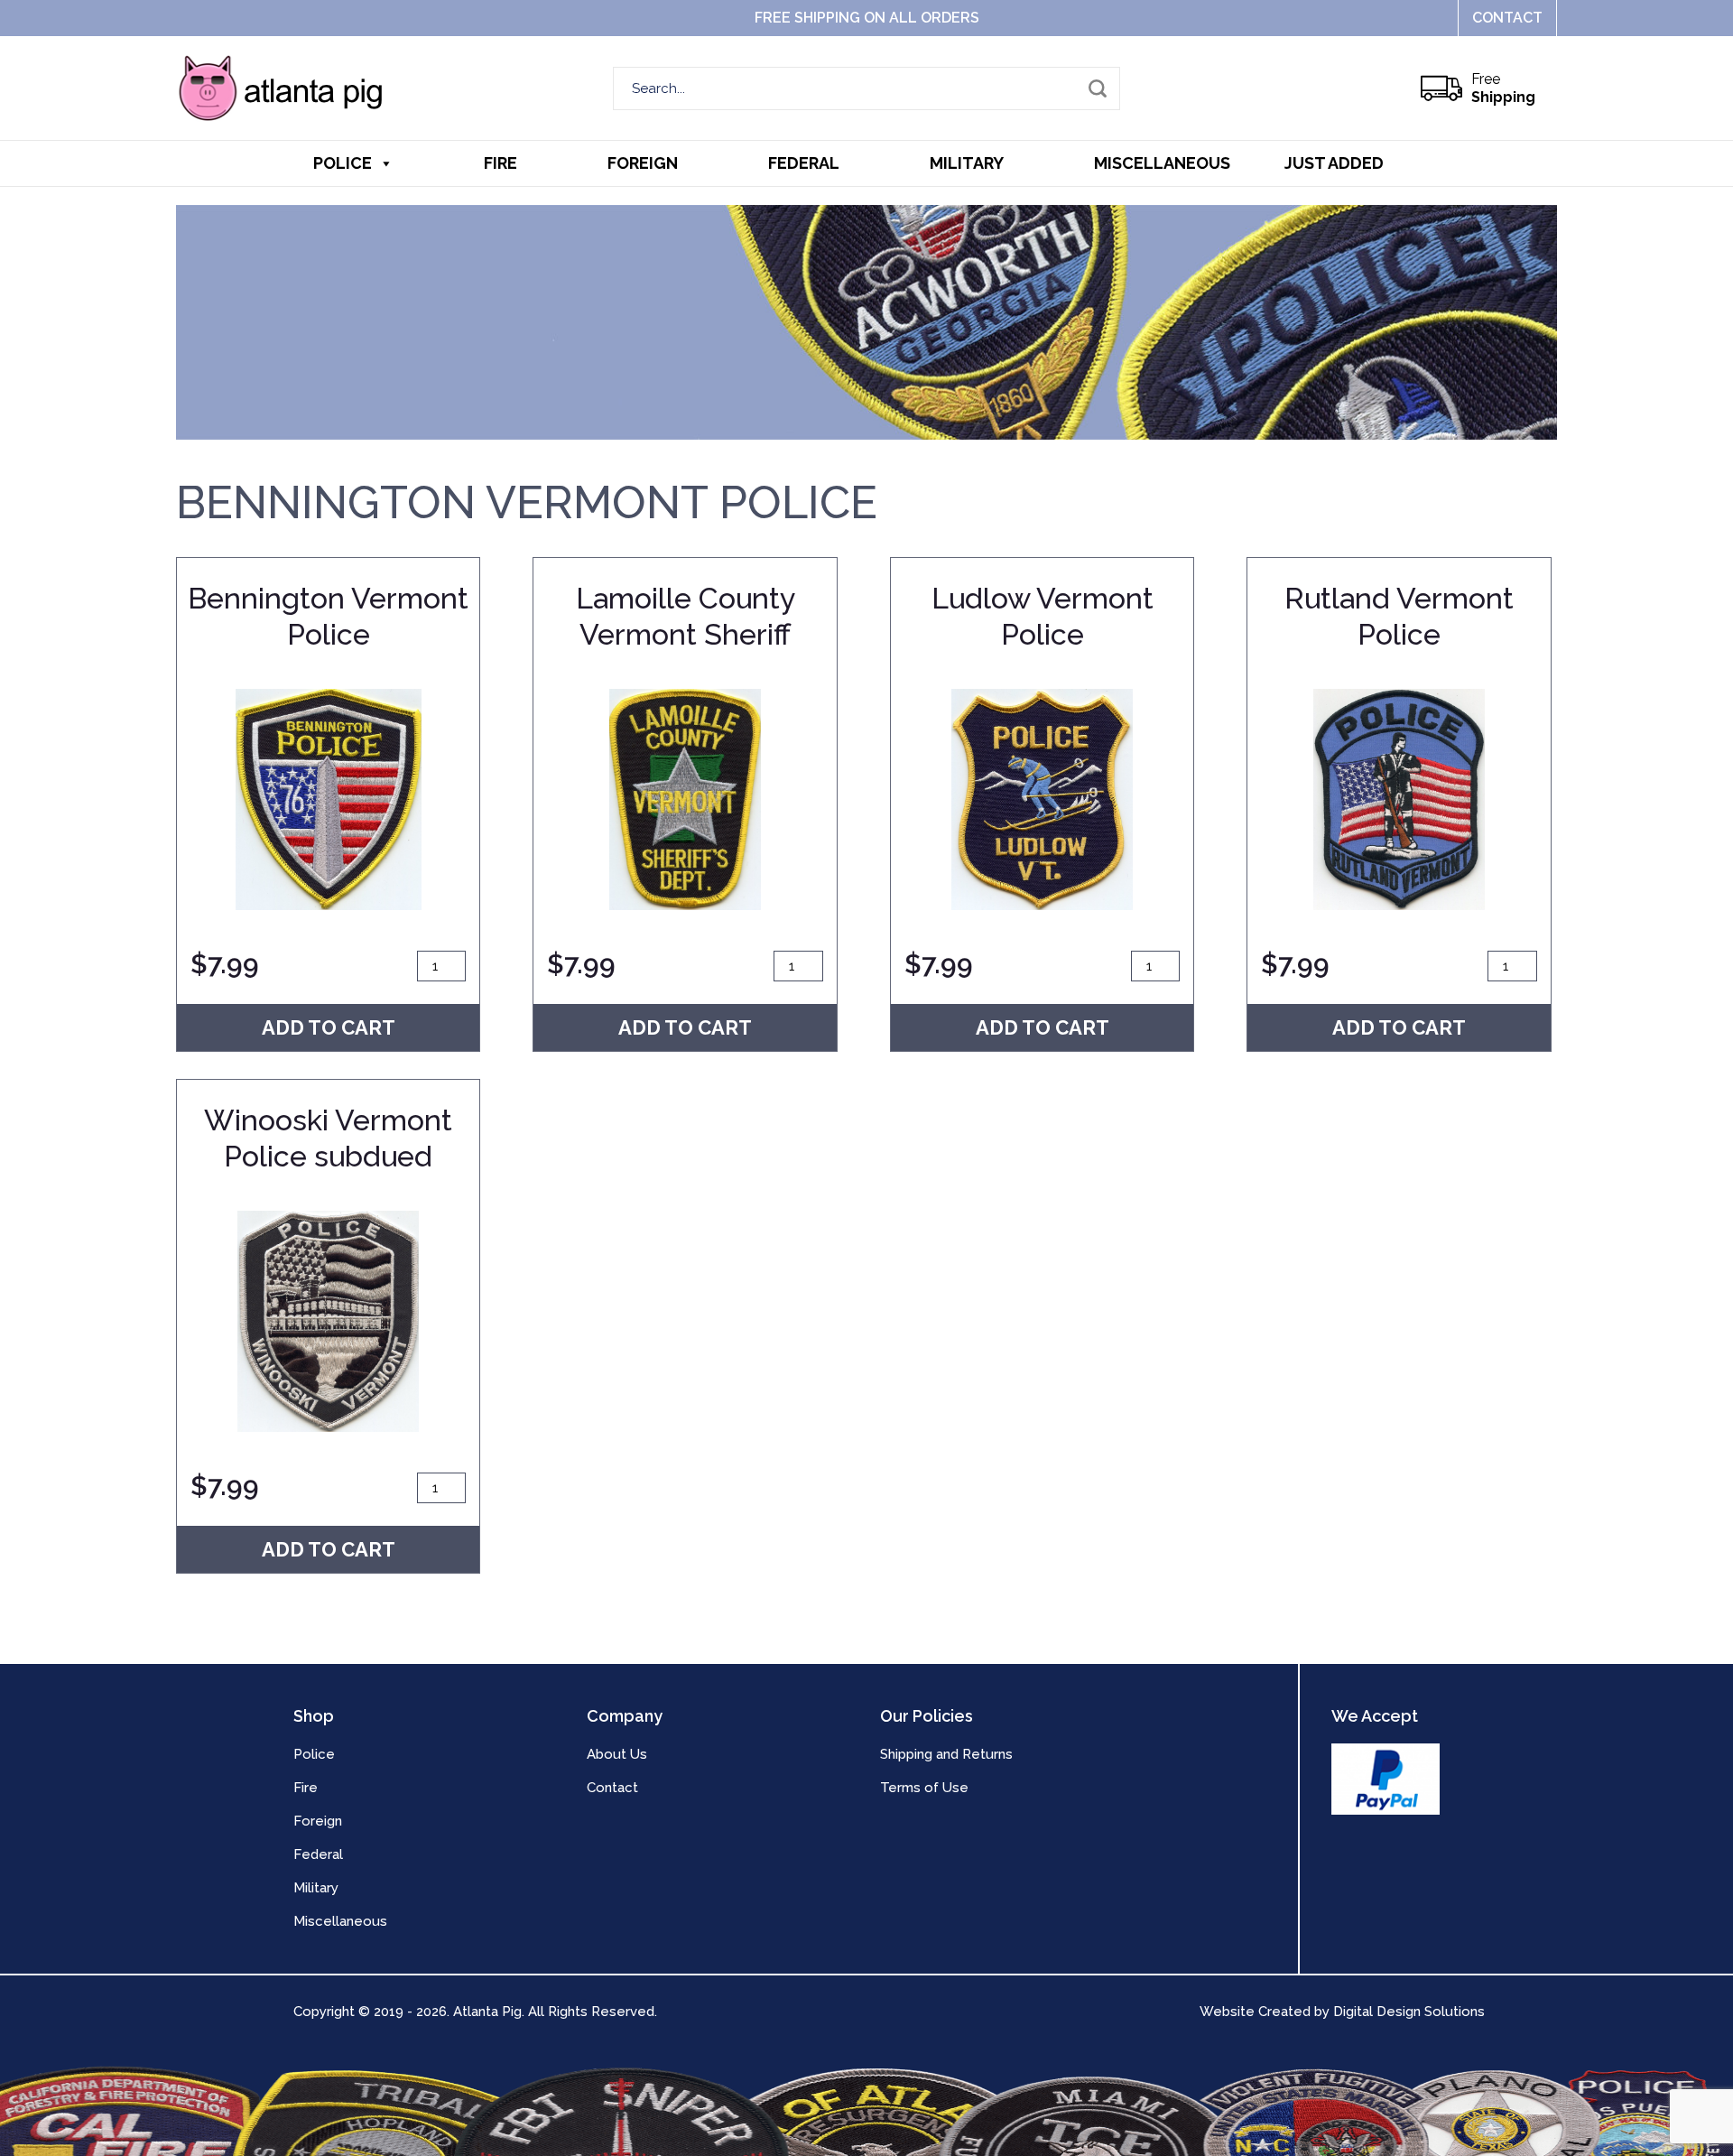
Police (343, 163)
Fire (500, 163)
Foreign (643, 163)
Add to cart (329, 1027)
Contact (1507, 18)
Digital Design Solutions (1409, 2012)
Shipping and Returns (946, 1754)
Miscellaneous (1162, 163)
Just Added (1334, 163)
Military (967, 163)
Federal (804, 163)
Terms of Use (924, 1788)
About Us (617, 1754)
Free (1503, 88)
